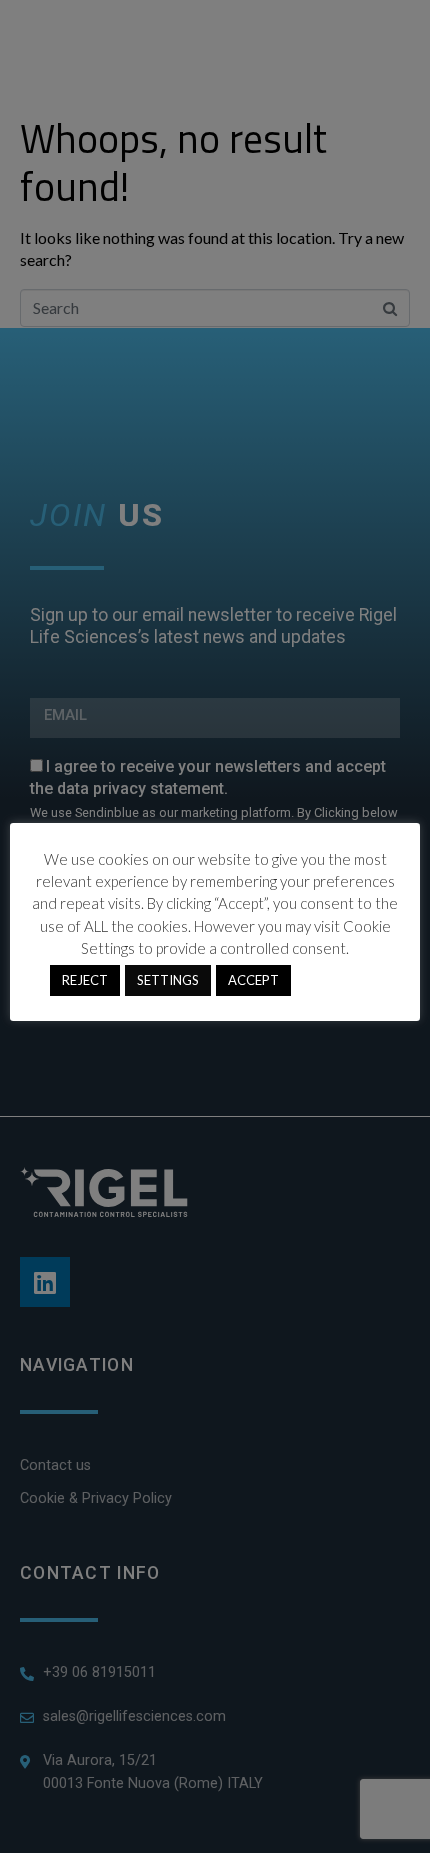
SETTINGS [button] (168, 980)
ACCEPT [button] (253, 980)
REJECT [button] (85, 980)
